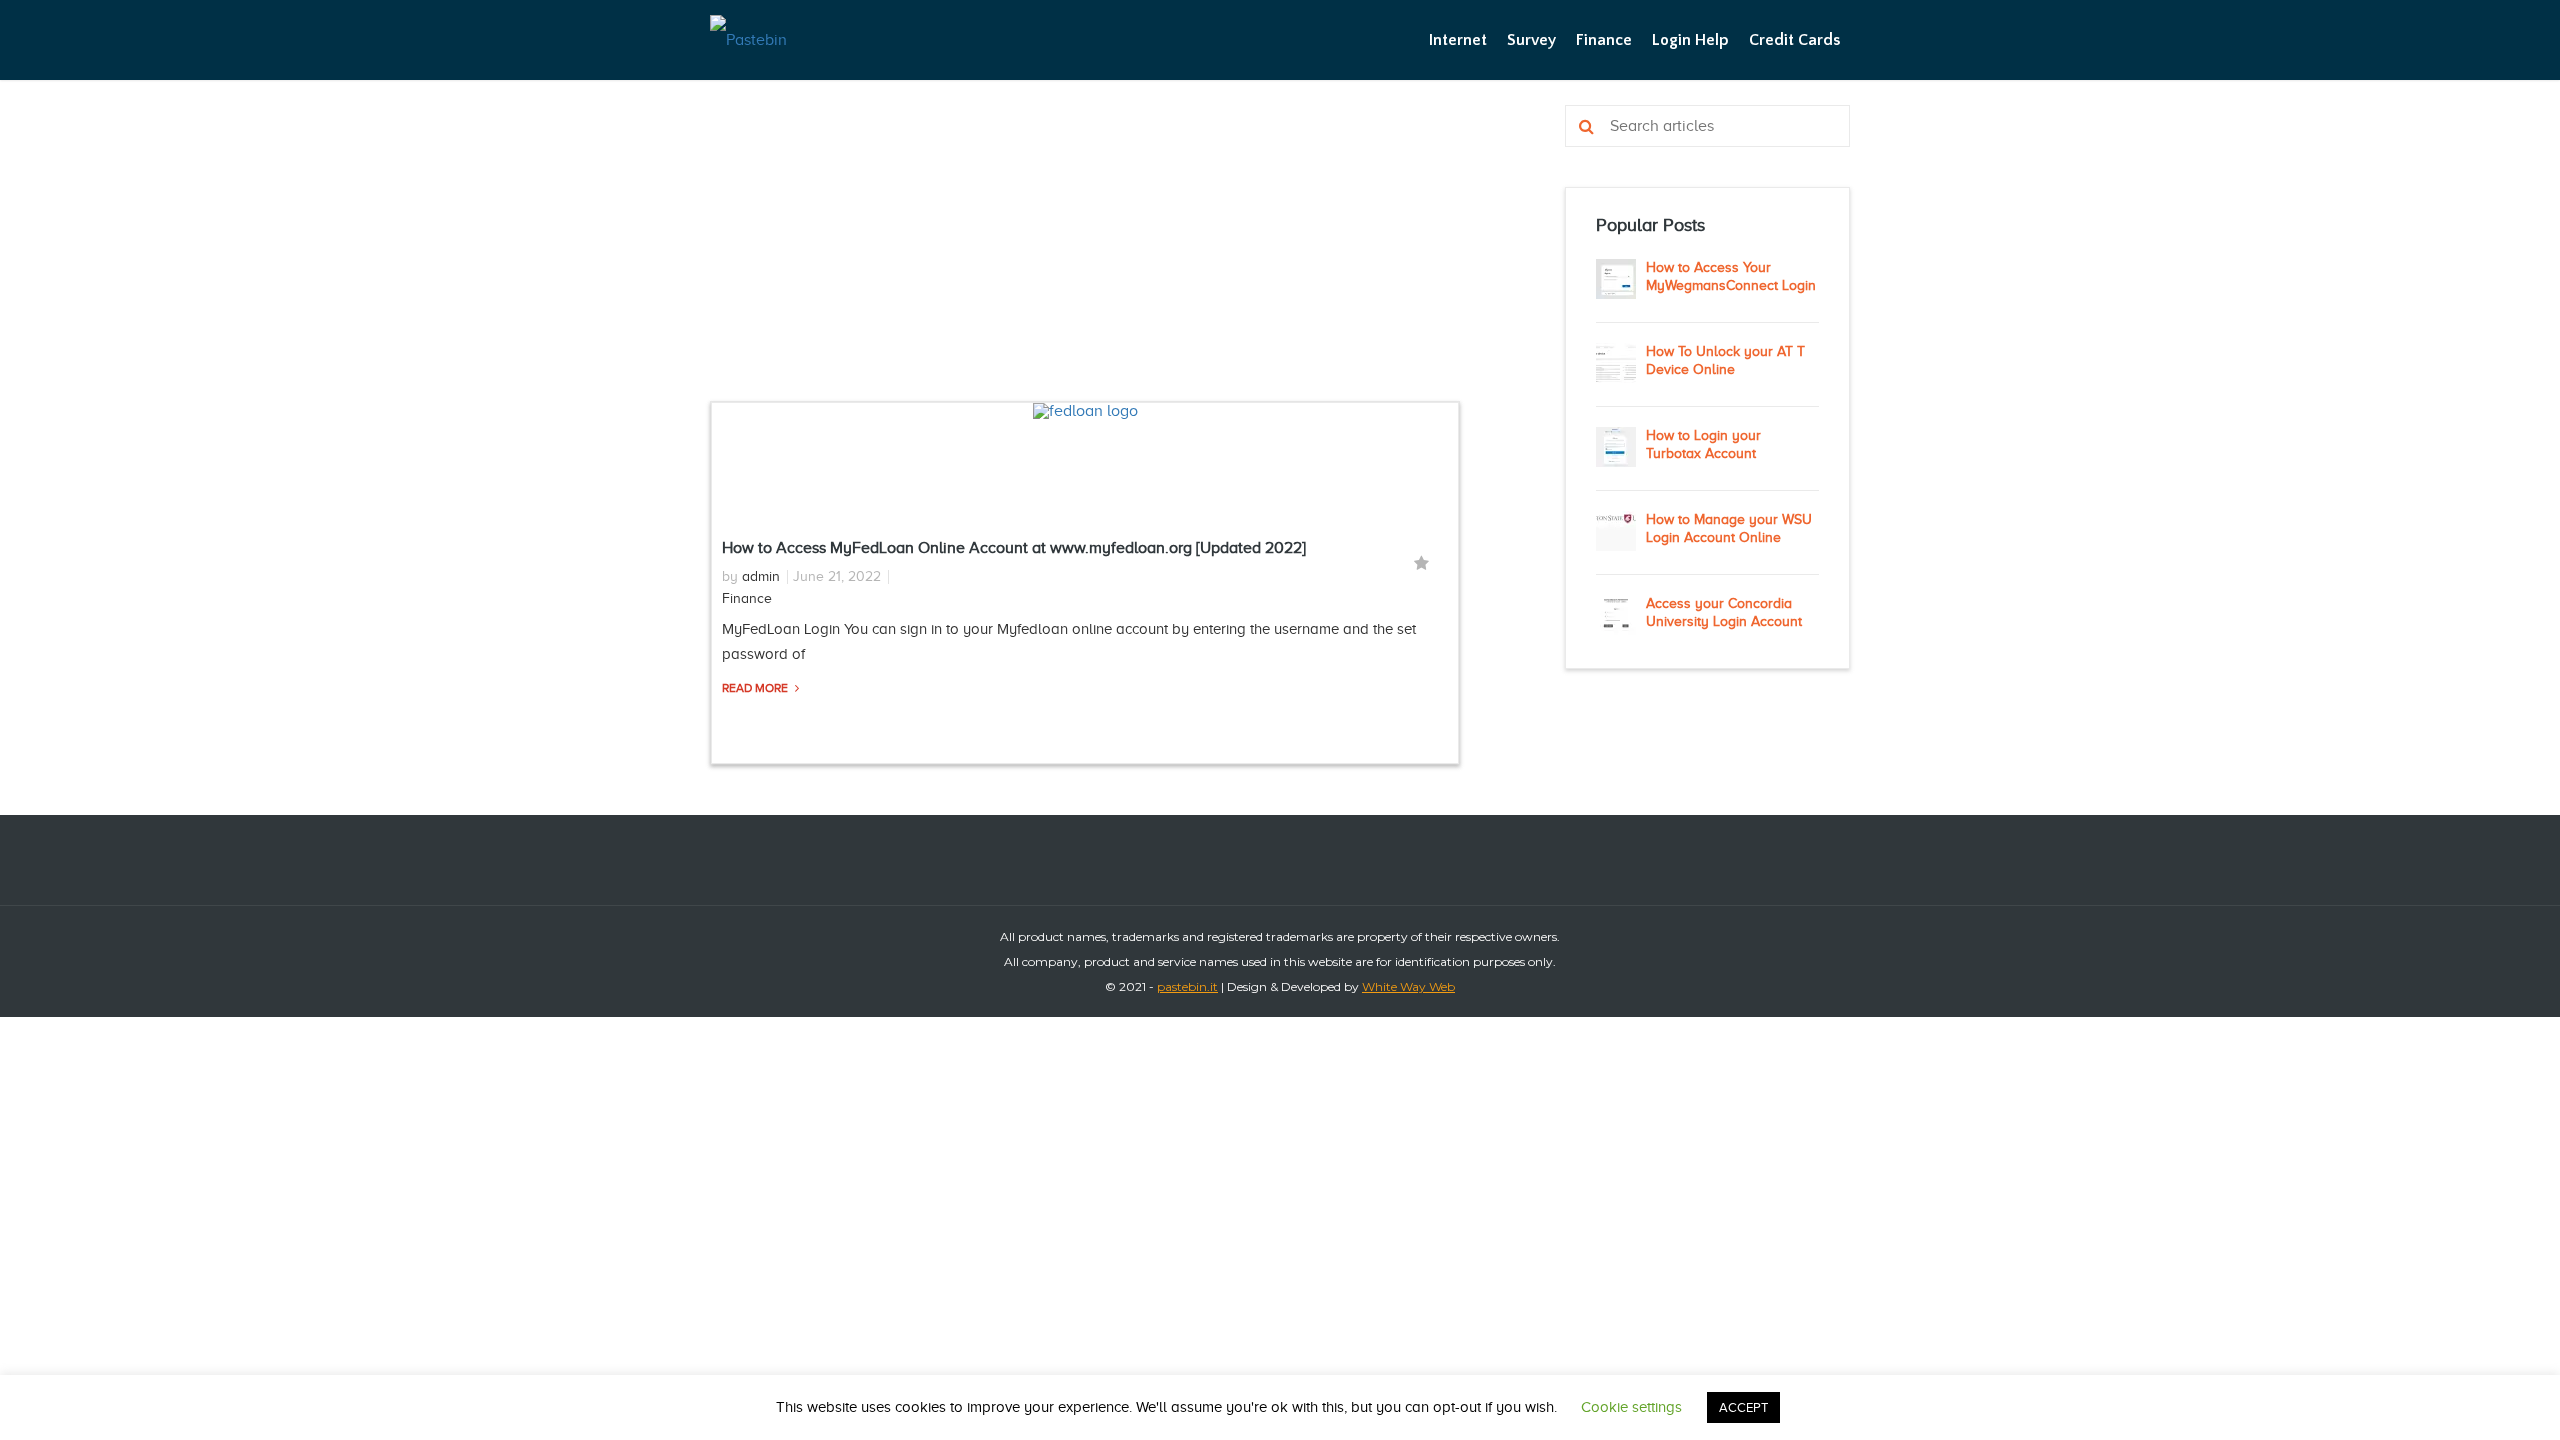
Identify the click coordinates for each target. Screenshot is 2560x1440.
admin (761, 576)
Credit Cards (1794, 40)
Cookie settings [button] (1631, 1407)
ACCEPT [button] (1743, 1407)
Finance (1604, 40)
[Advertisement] (1085, 253)
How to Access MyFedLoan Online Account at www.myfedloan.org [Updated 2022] (1014, 548)
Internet (1458, 40)
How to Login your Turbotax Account (1703, 444)
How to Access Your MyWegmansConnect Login (1731, 276)
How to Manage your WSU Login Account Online (1729, 528)
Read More (756, 688)
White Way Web (1408, 986)
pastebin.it (1187, 986)
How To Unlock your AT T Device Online (1725, 360)
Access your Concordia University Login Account (1724, 612)
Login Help (1690, 40)
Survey (1531, 40)
